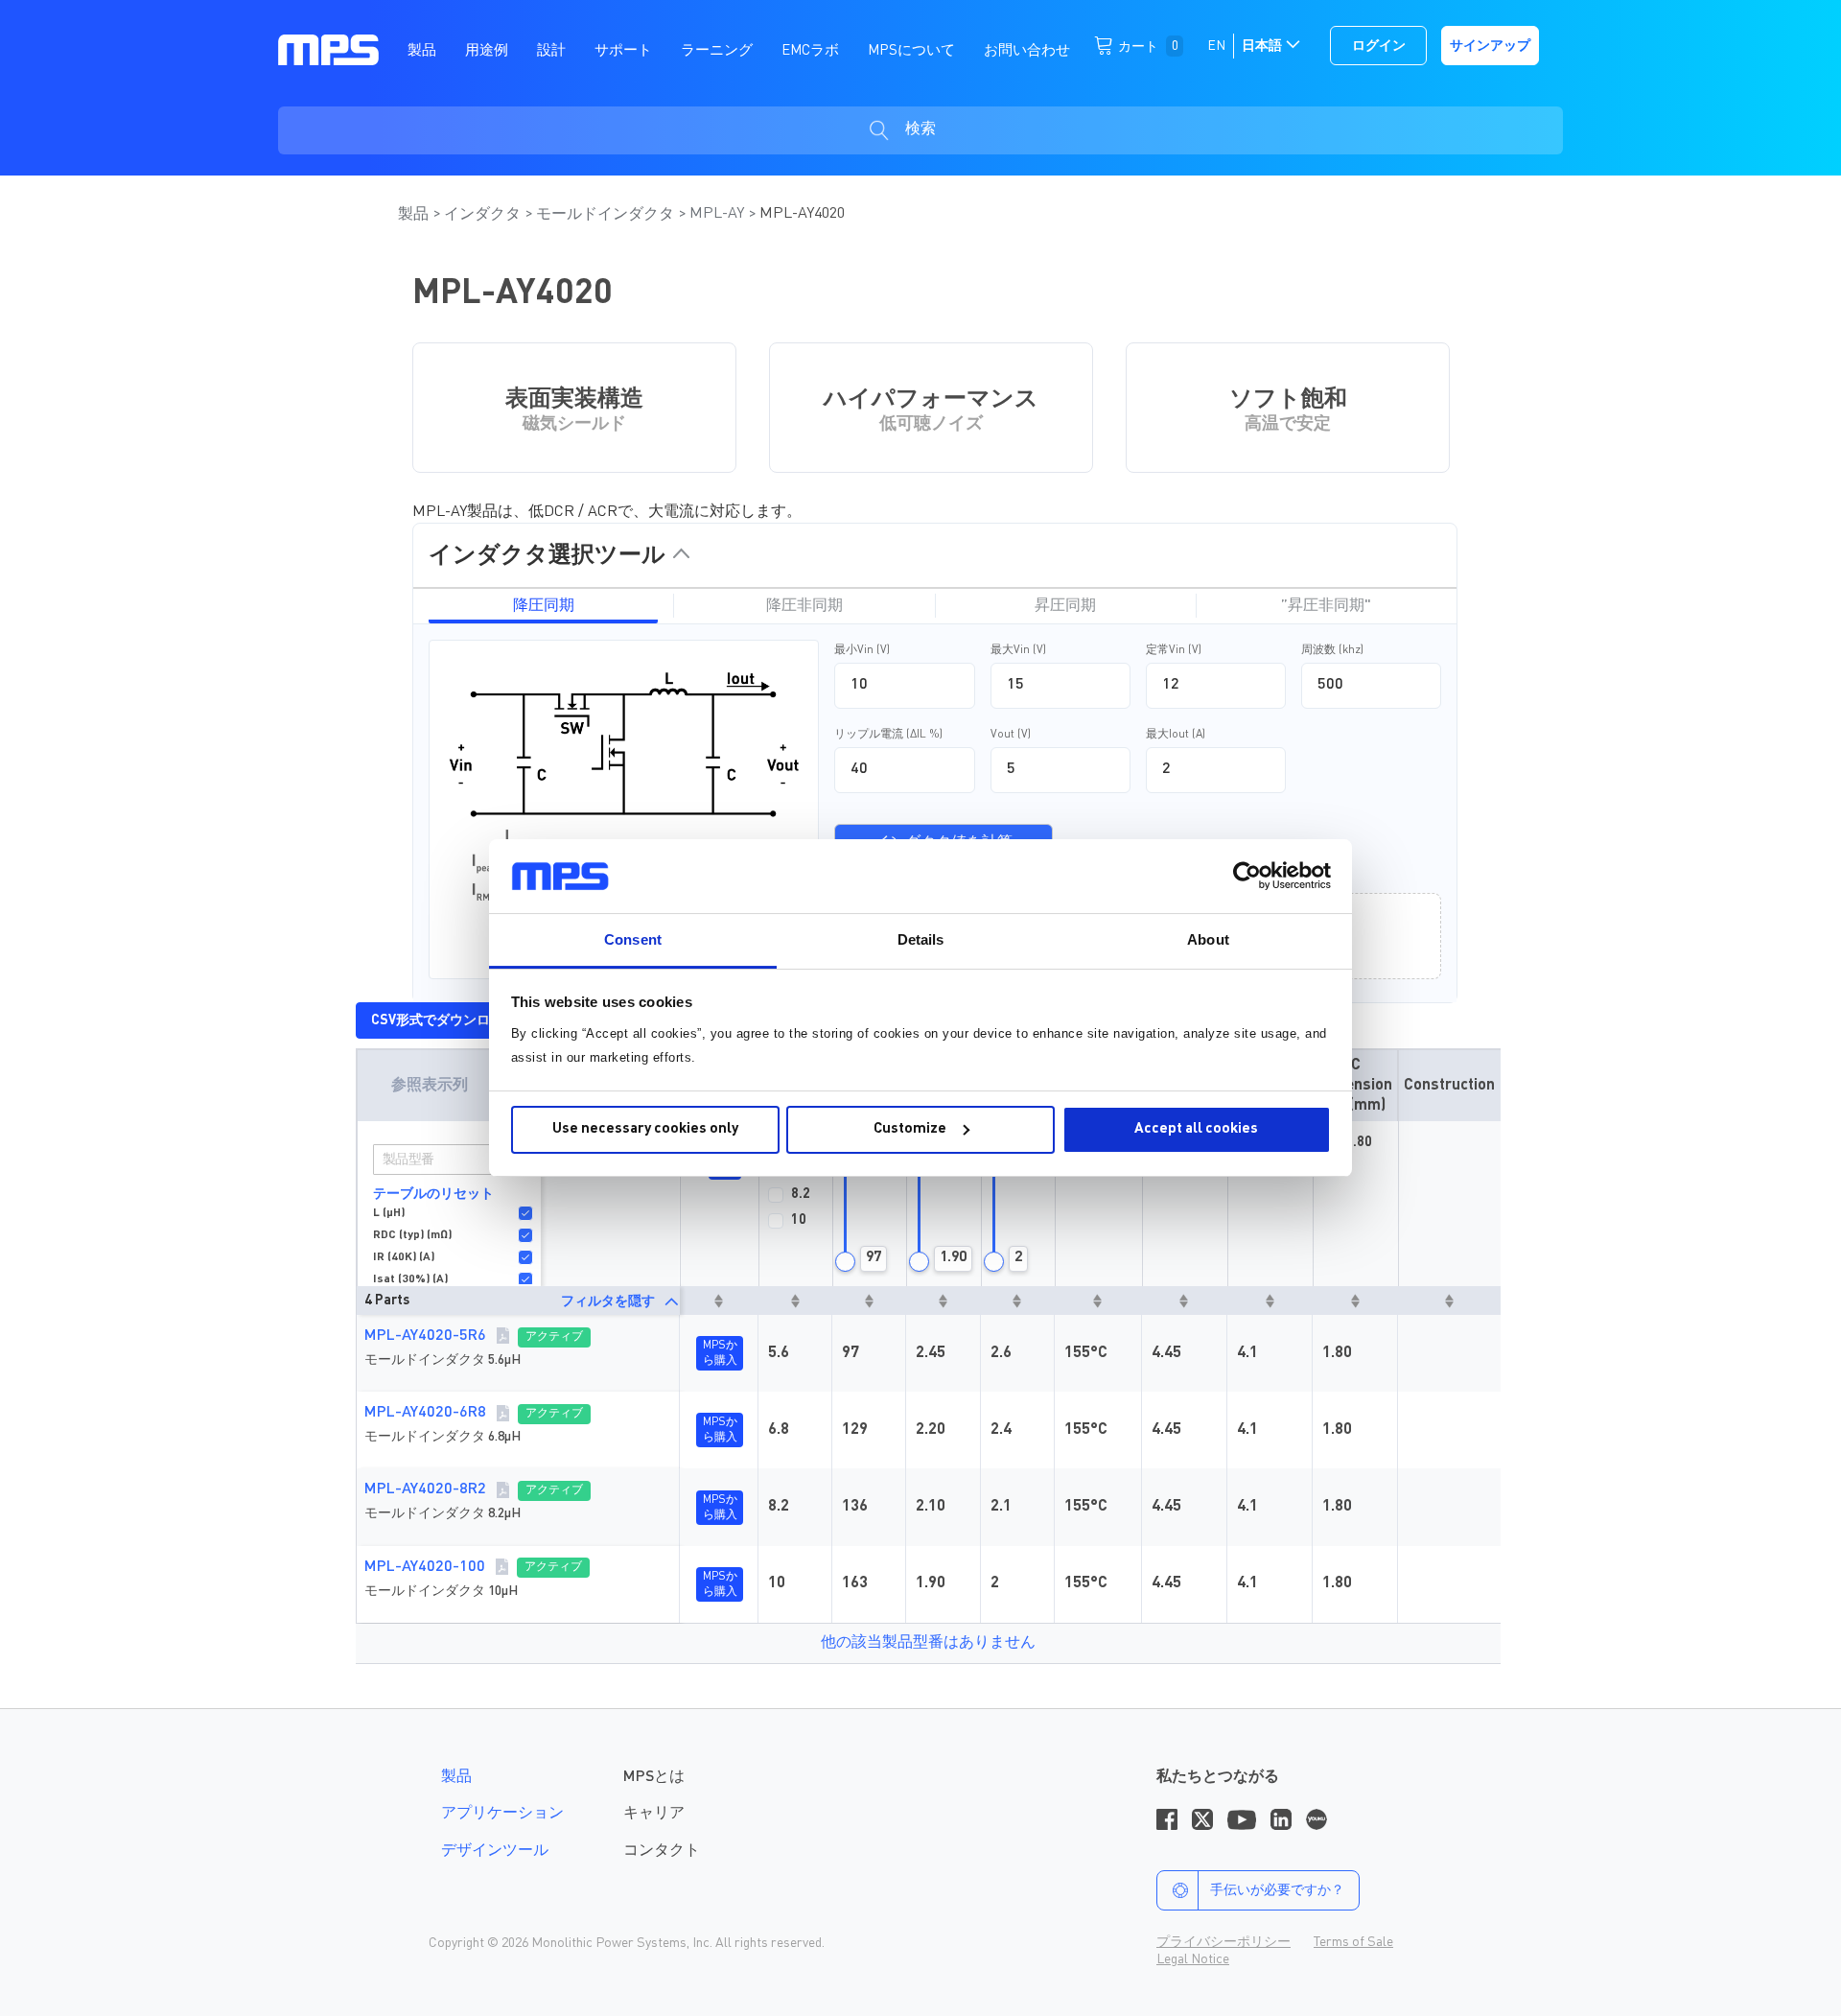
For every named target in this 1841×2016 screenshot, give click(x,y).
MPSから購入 (720, 1353)
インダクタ (484, 215)
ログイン (1379, 46)
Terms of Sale (1353, 1942)
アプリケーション (502, 1814)
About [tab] (1208, 939)
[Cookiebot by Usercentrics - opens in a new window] (1247, 876)
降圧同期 (544, 606)
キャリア (654, 1814)
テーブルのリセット (433, 1194)
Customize (910, 1129)
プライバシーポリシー (1223, 1942)
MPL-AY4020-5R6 (425, 1336)
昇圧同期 (1065, 606)
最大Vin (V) (1018, 650)
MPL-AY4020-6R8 (425, 1413)
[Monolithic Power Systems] (328, 49)
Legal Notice (1193, 1959)
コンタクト (662, 1851)
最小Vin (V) (862, 650)
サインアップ (1490, 46)
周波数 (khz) (1332, 650)
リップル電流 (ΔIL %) (888, 735)
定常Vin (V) (1174, 650)
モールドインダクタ (607, 215)
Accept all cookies (1196, 1129)
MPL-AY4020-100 (425, 1567)
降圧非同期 (804, 606)
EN (1216, 46)
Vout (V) (1011, 735)
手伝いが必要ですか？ (1277, 1890)
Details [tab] (921, 939)
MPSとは (654, 1777)
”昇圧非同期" (1326, 606)
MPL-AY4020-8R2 (425, 1489)
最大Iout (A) (1176, 735)
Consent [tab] (633, 939)
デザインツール (495, 1851)
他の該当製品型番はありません (928, 1643)
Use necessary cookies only (645, 1129)
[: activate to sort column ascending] (719, 1301)
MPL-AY (719, 214)
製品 (415, 215)
